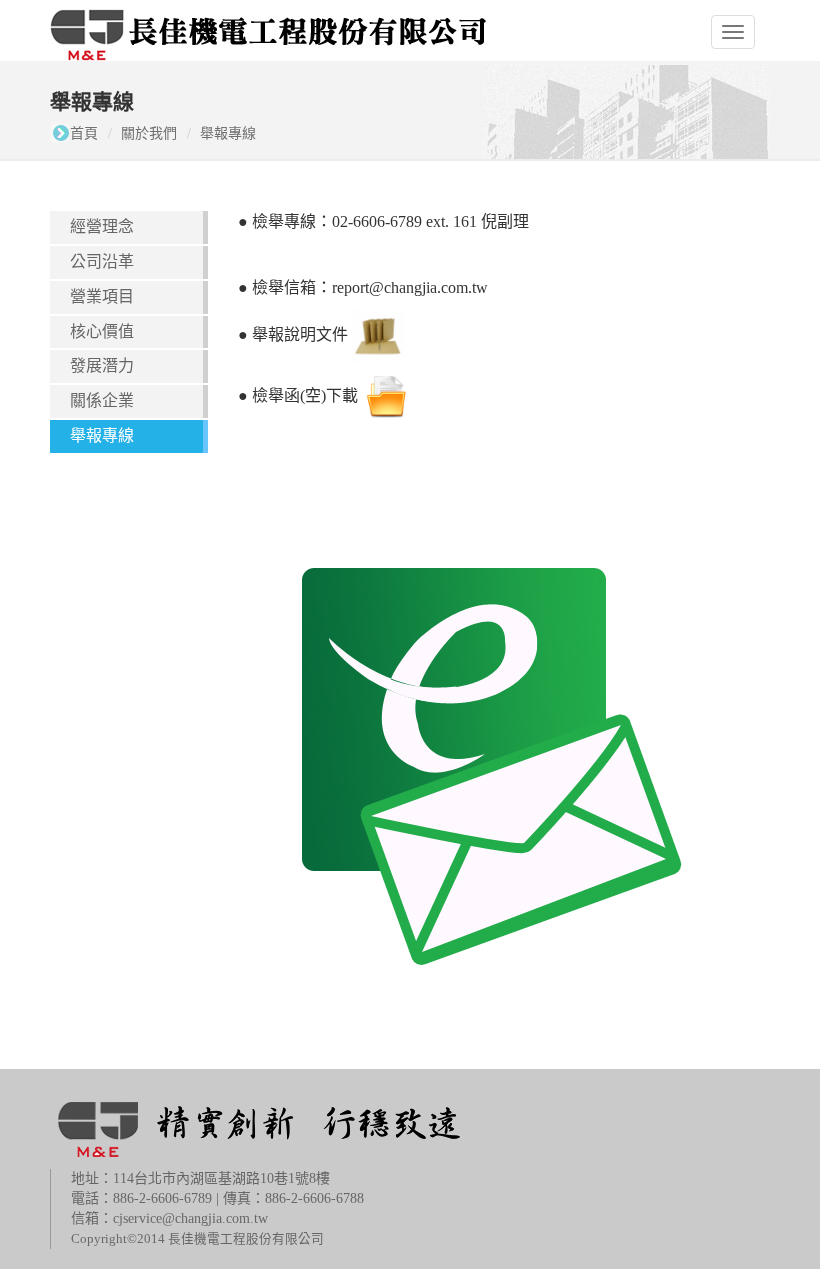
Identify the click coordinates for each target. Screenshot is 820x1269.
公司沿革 (102, 261)
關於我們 (149, 133)
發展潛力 (102, 365)
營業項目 (102, 296)
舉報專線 (228, 133)
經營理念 (102, 226)
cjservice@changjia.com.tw (190, 1218)
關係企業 (102, 400)
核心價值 (102, 331)
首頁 (84, 133)
